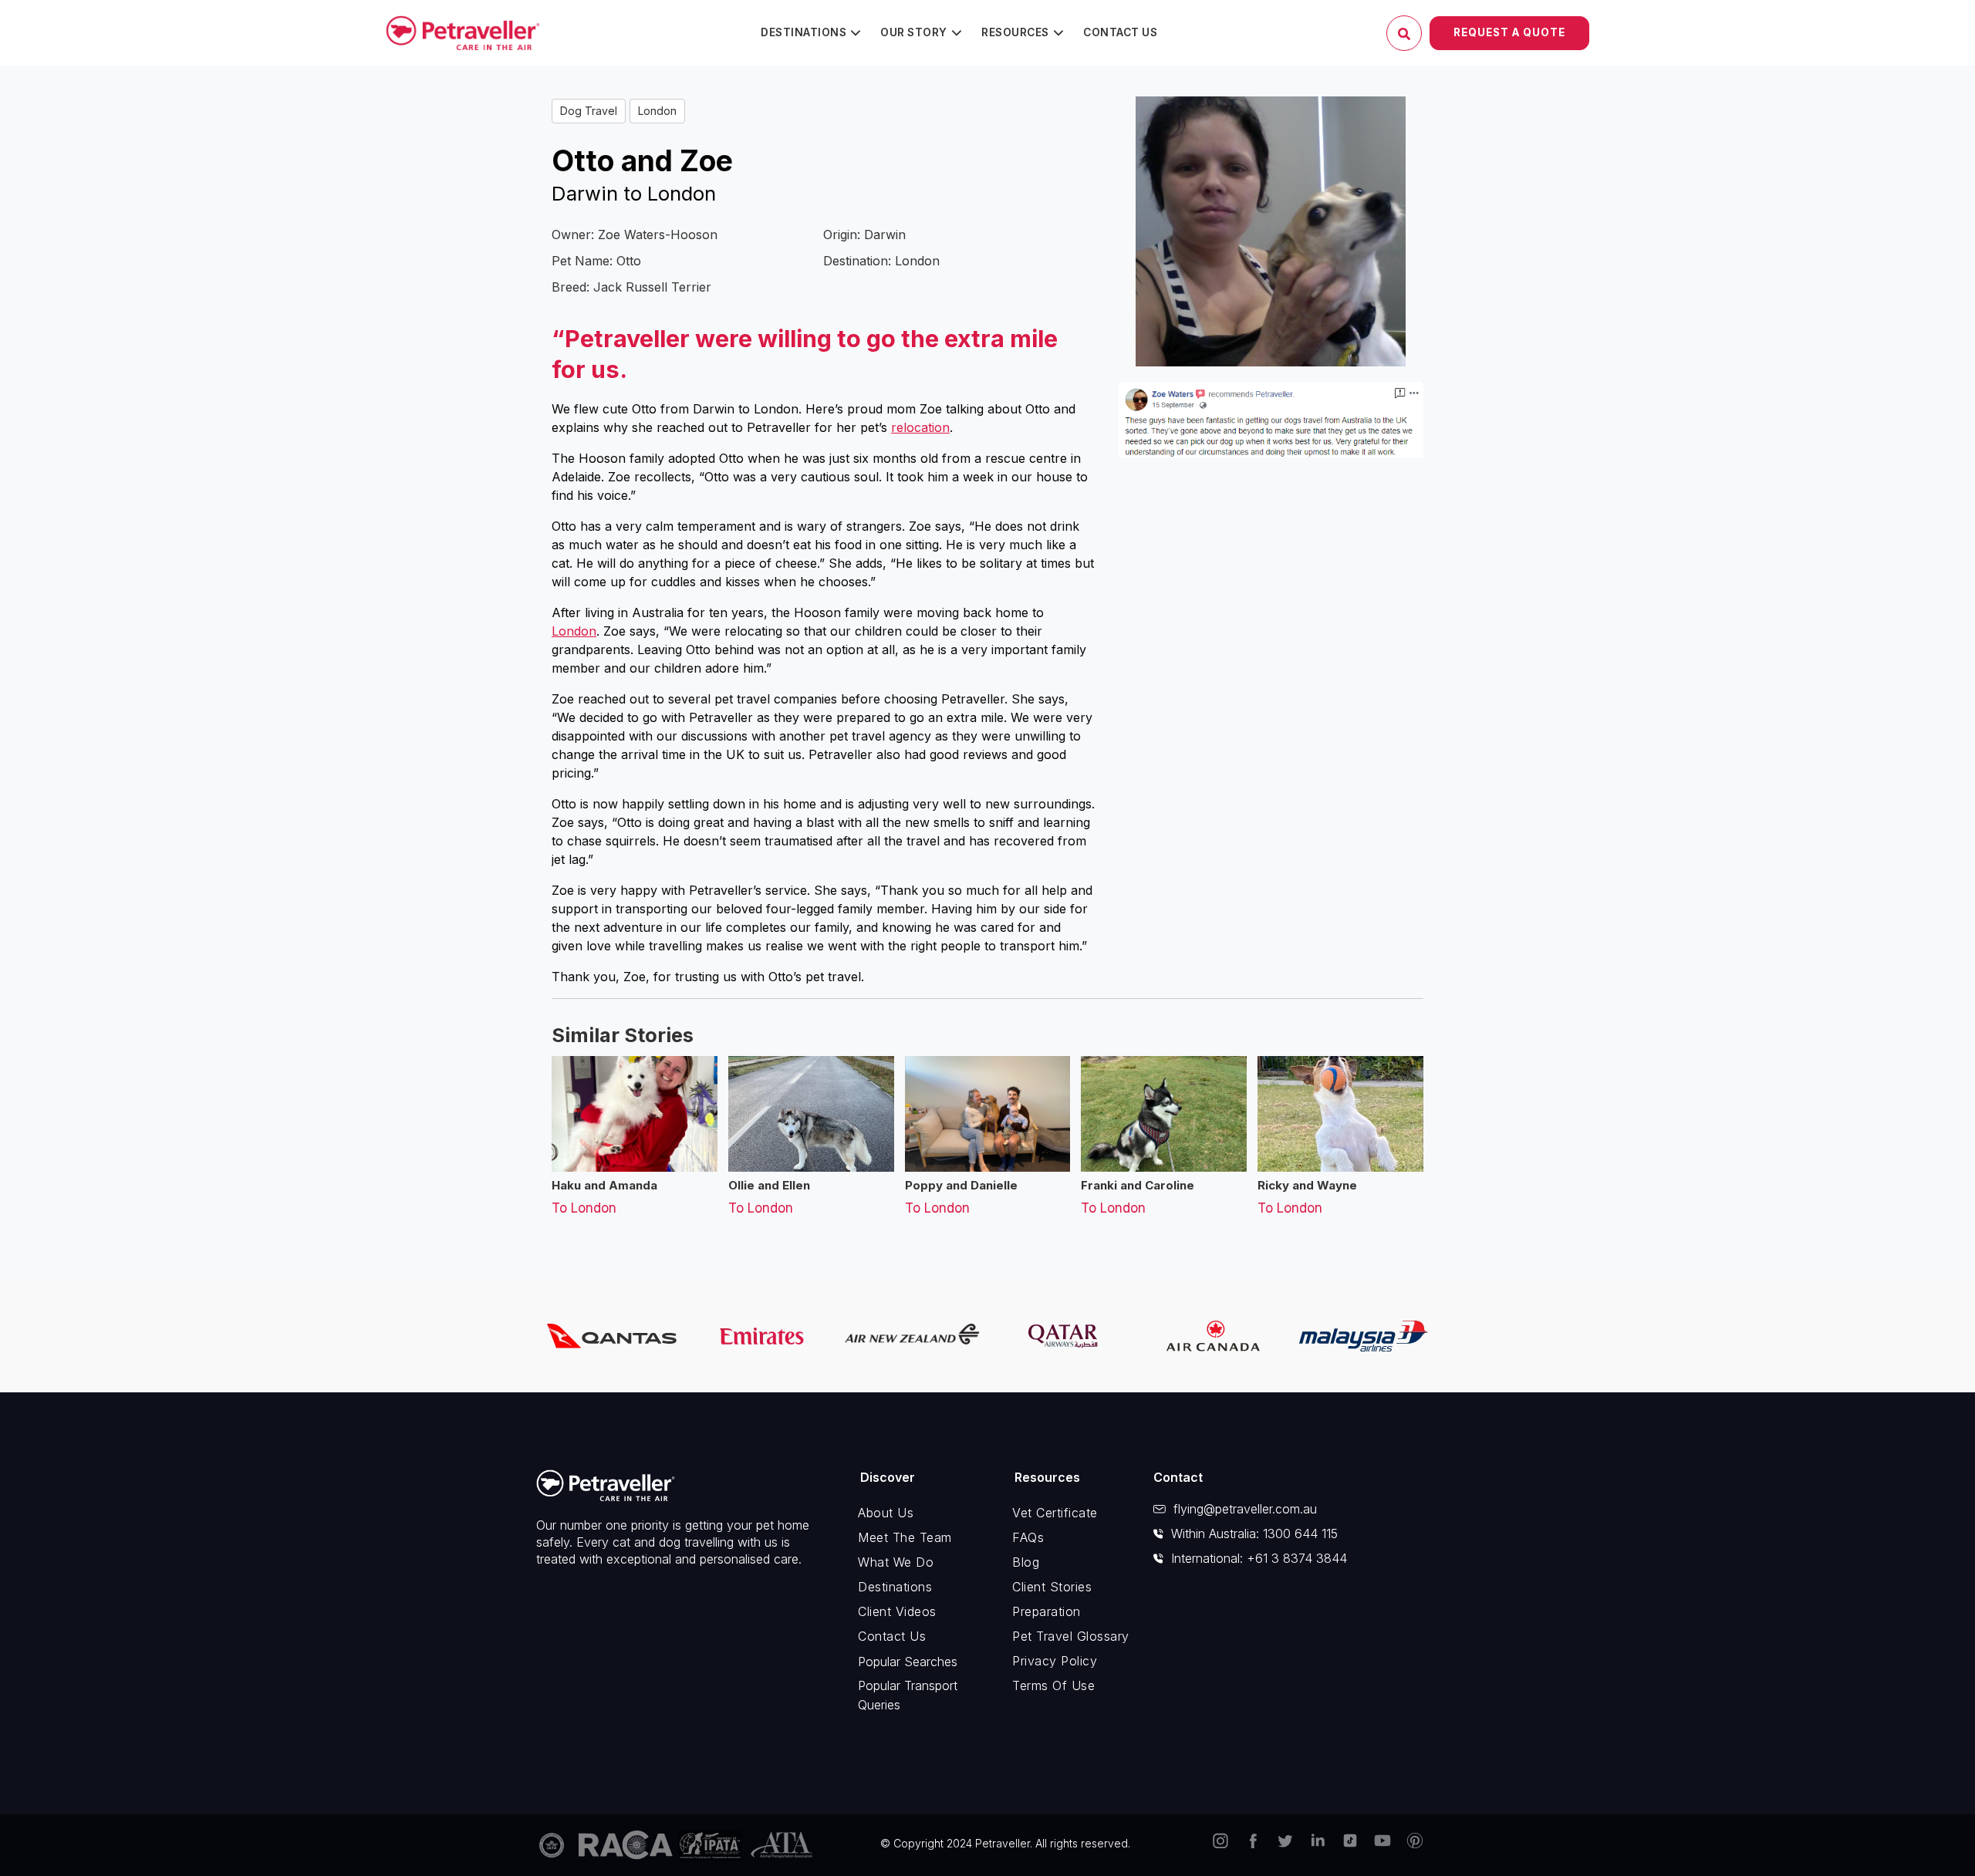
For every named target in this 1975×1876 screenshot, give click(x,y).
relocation (920, 427)
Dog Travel (589, 111)
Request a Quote (1509, 32)
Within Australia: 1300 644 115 (1254, 1534)
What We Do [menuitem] (896, 1562)
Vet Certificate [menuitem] (1055, 1513)
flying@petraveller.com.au (1245, 1509)
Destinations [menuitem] (804, 32)
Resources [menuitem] (1015, 32)
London (657, 111)
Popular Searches (908, 1662)
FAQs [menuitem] (1028, 1537)
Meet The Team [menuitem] (905, 1537)
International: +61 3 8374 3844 (1259, 1558)
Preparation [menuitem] (1047, 1611)
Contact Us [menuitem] (1120, 32)
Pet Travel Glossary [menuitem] (1071, 1636)
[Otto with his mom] (1271, 231)
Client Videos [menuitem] (897, 1611)
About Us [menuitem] (886, 1513)
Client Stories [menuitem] (1052, 1587)
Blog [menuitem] (1026, 1562)
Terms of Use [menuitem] (1053, 1685)
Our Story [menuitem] (914, 32)
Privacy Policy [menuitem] (1055, 1661)
